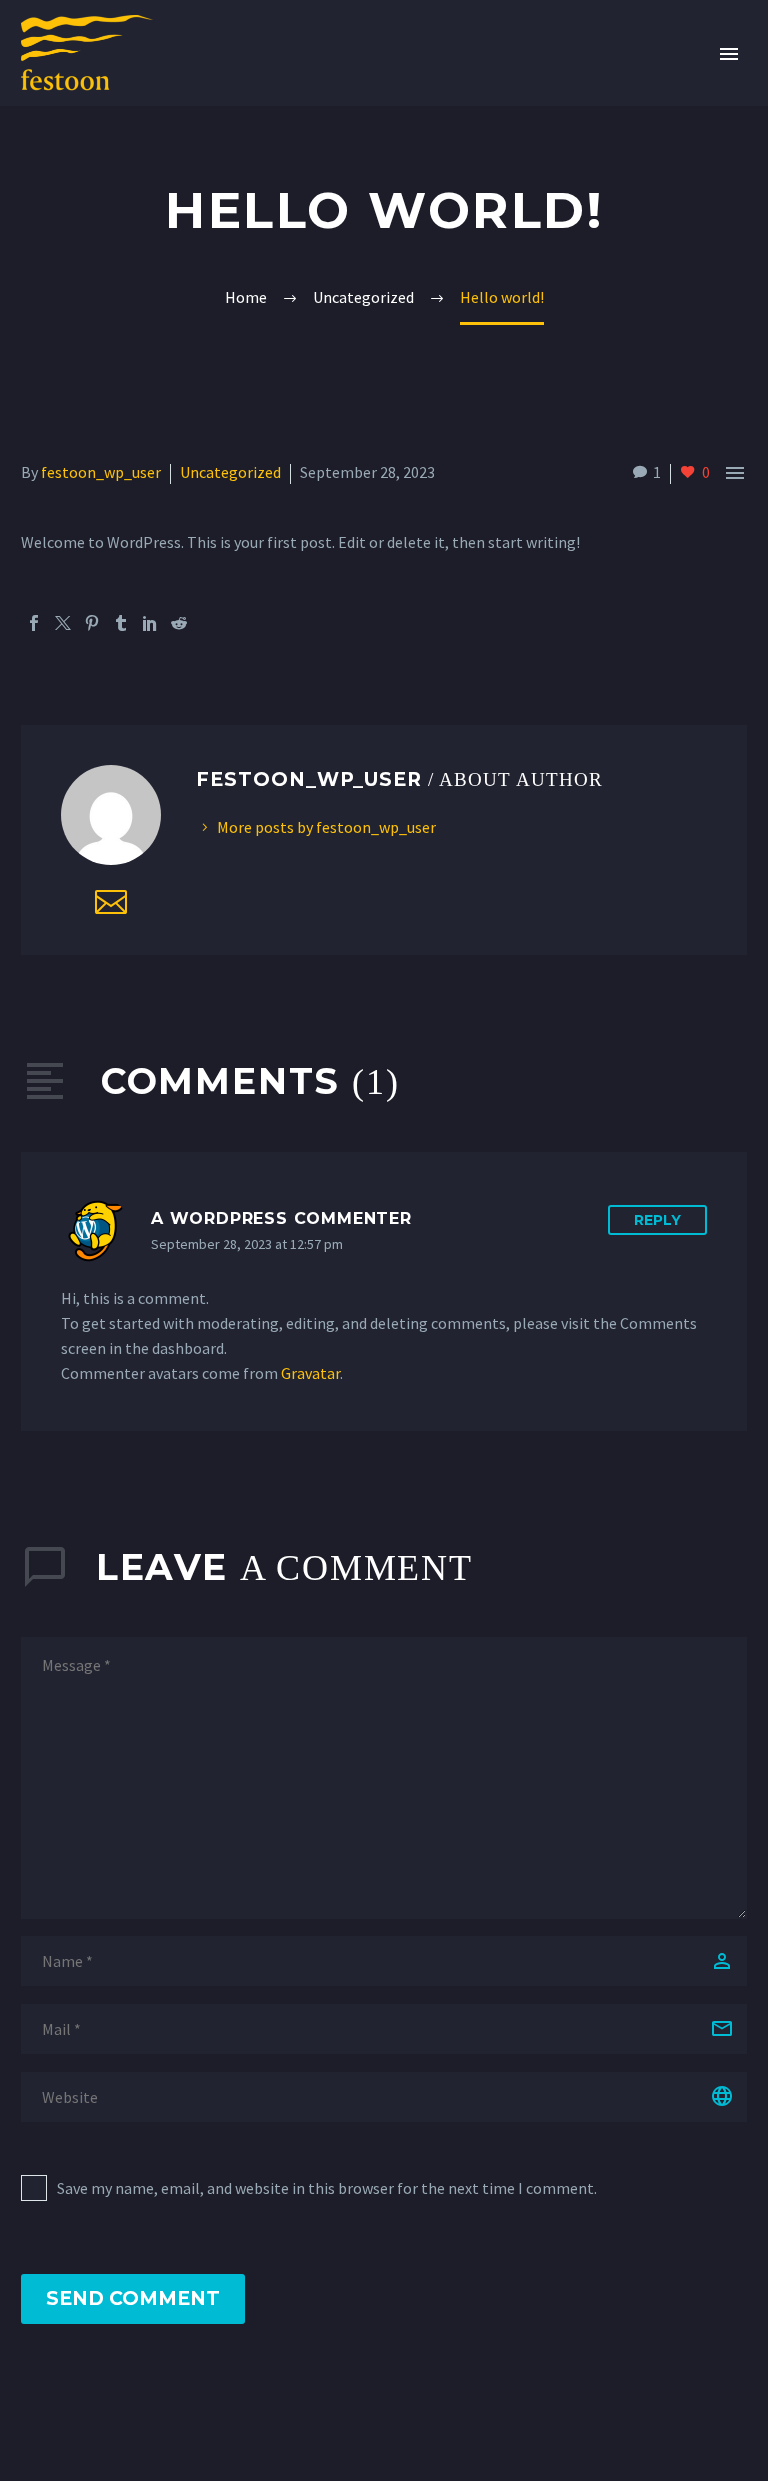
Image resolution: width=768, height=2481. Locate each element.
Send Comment (133, 2298)
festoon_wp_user (101, 472)
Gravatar (310, 1373)
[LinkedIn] (150, 623)
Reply (657, 1220)
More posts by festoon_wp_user (326, 827)
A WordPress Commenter (281, 1218)
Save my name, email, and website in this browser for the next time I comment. (327, 2188)
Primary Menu (729, 54)
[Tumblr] (121, 623)
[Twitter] (63, 623)
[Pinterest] (92, 623)
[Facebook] (34, 623)
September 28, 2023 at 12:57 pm (247, 1244)
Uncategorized (230, 472)
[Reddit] (179, 623)
